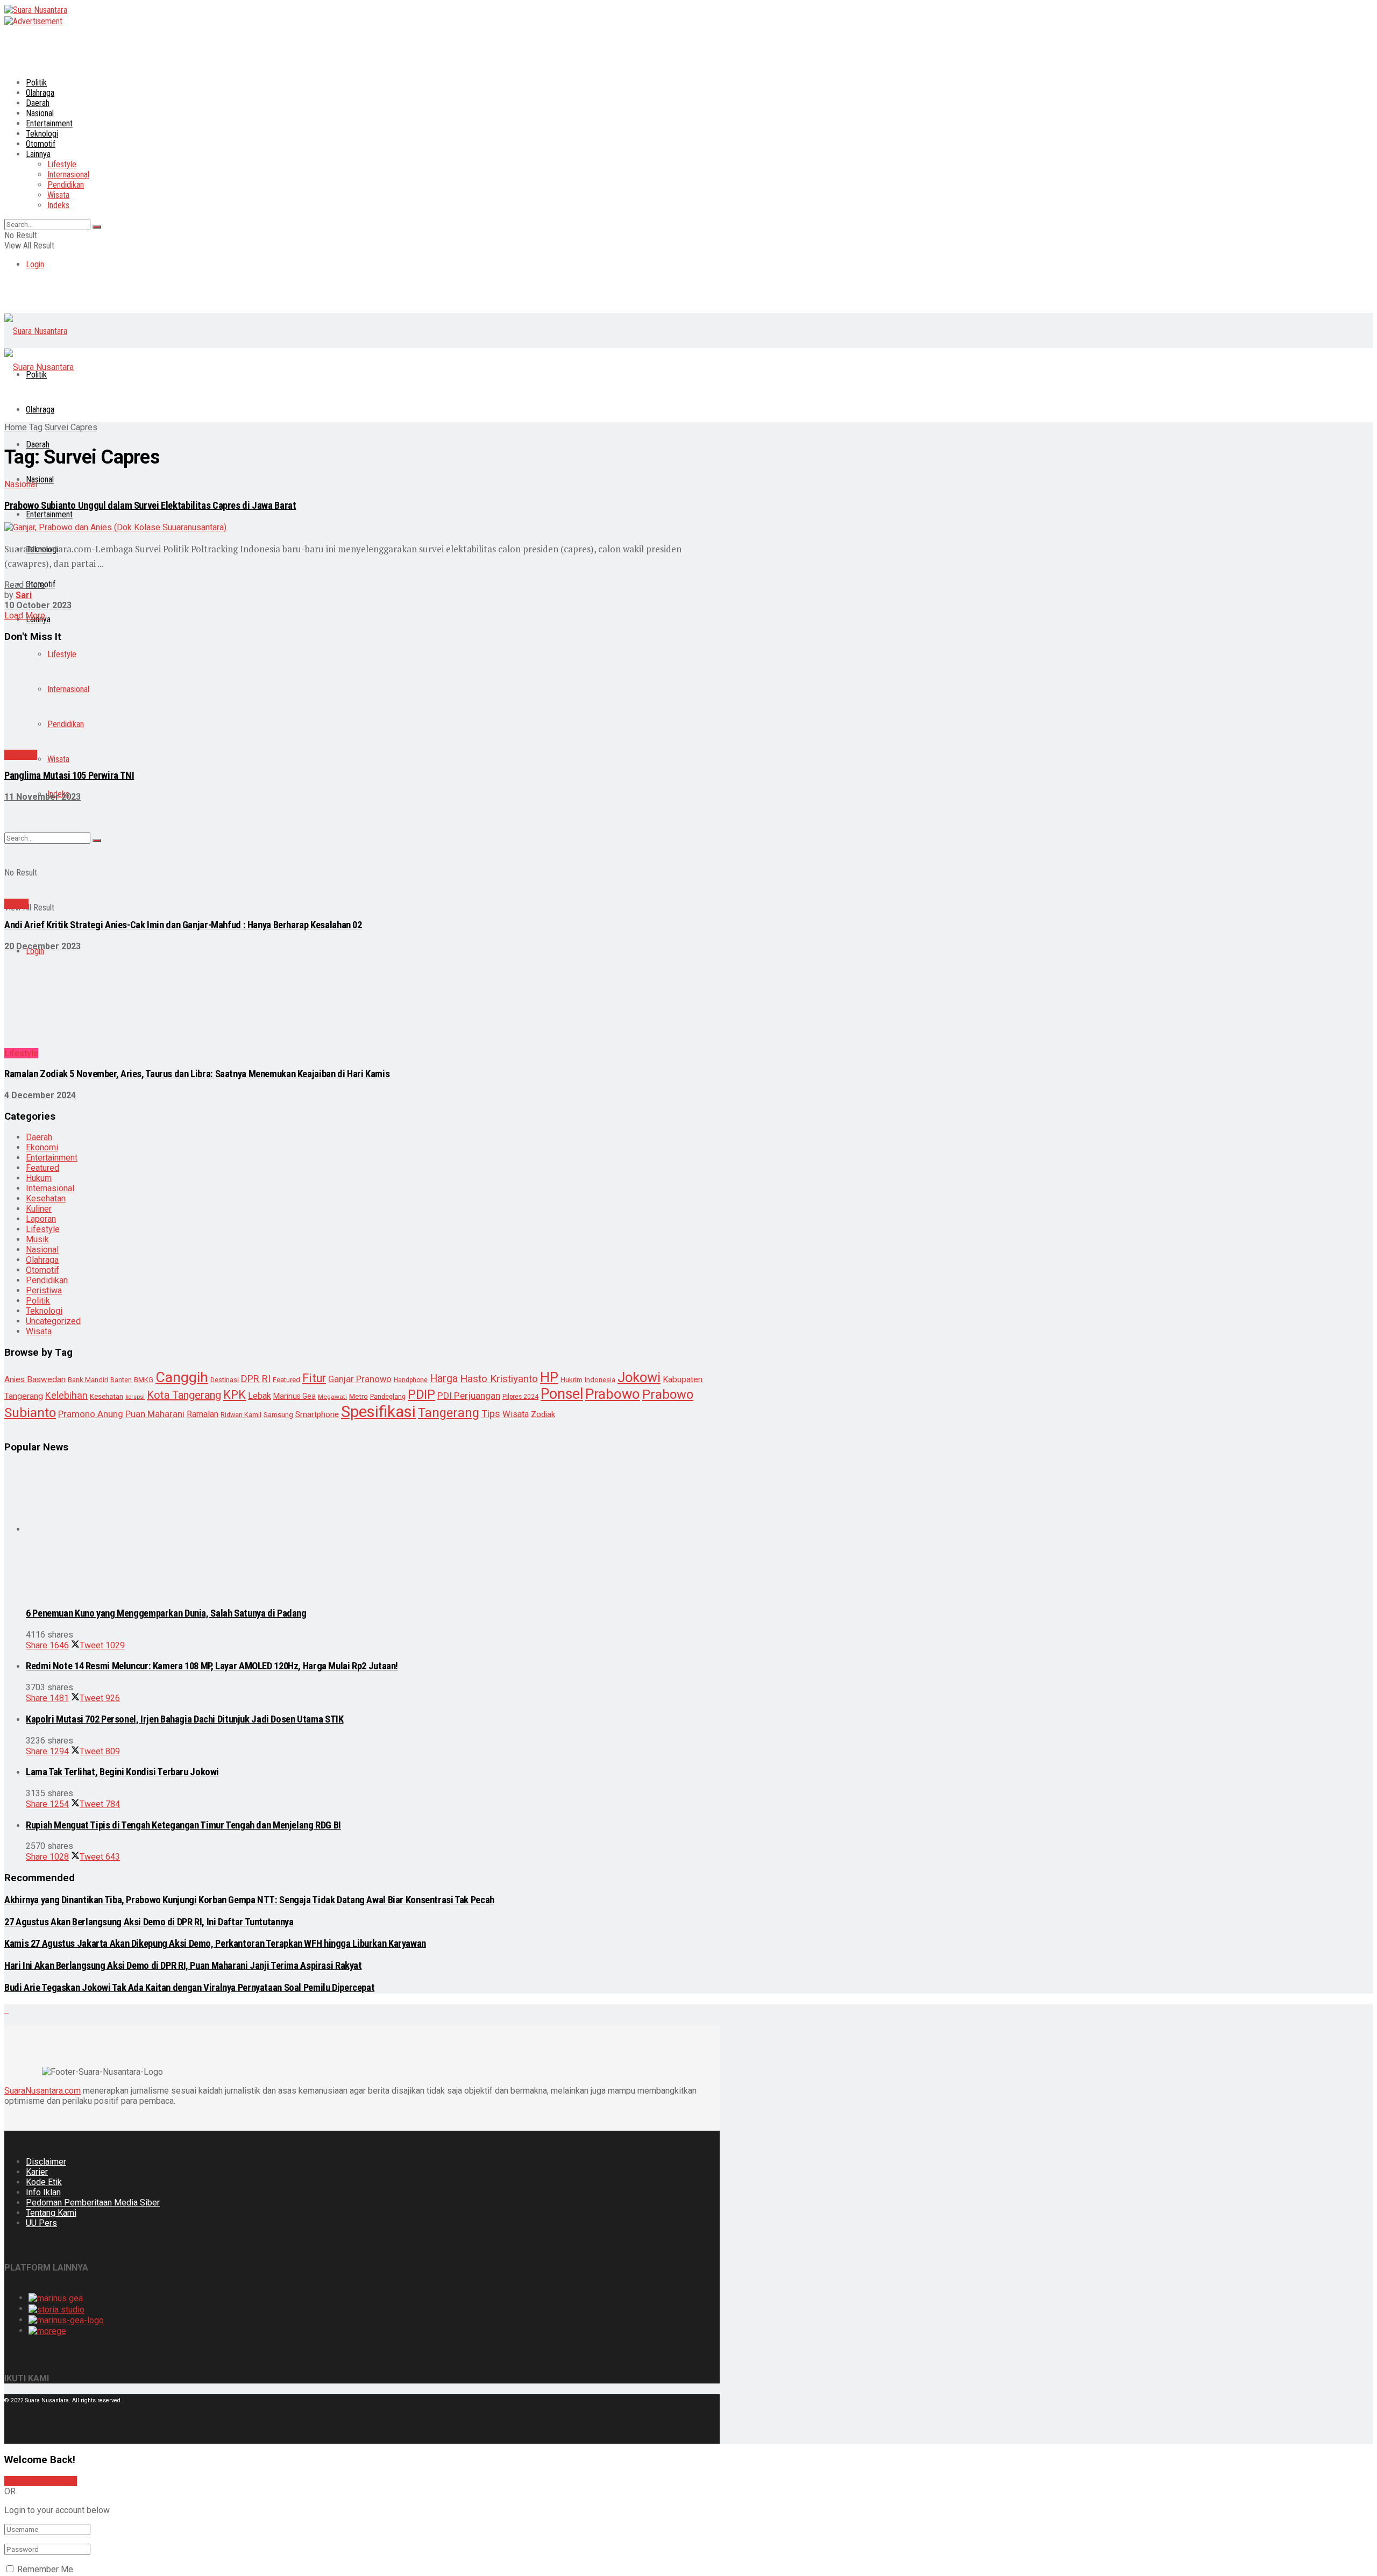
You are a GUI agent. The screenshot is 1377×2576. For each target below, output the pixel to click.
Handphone (411, 1122)
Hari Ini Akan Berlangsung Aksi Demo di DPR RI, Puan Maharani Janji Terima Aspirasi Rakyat (183, 1584)
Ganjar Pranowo (360, 1122)
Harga (444, 1121)
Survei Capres (71, 427)
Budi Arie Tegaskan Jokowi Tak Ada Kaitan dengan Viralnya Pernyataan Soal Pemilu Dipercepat (189, 1606)
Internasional (68, 175)
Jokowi (639, 1120)
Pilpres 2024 (520, 1139)
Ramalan (203, 1157)
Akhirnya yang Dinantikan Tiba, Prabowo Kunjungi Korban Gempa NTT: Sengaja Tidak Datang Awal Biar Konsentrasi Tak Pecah (249, 1519)
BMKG (144, 1122)
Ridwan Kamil (241, 1157)
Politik (36, 83)
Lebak (260, 1138)
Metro (359, 1139)
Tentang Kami (51, 1831)
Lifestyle (62, 164)
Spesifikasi (378, 1154)
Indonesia (600, 1122)
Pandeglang (388, 1139)
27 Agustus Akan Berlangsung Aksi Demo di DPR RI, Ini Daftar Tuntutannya (149, 1541)
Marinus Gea (294, 1138)
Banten (121, 1122)
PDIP (421, 1137)
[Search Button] (97, 227)
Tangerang (449, 1155)
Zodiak (543, 1157)
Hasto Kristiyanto (499, 1121)
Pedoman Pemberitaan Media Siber (93, 1821)
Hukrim (572, 1122)
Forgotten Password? (45, 2227)
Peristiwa (44, 1033)
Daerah (38, 103)
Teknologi (44, 1053)
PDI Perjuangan (469, 1138)
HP (549, 1120)
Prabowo (613, 1136)
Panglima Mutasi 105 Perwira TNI (69, 690)
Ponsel (562, 1136)
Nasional (40, 113)
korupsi (135, 1139)
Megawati (332, 1139)
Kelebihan (66, 1138)
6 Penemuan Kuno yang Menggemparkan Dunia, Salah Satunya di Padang (166, 1232)
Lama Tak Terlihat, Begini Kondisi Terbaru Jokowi (122, 1391)
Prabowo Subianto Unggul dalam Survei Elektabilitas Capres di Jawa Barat (150, 506)
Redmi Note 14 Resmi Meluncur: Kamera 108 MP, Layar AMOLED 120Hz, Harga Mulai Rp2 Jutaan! (212, 1285)
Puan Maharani (155, 1157)
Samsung (278, 1157)
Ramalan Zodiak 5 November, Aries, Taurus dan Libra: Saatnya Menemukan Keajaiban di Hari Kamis (197, 816)
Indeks (58, 205)
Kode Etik (44, 1801)
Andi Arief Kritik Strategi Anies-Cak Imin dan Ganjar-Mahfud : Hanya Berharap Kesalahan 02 (183, 753)
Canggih (182, 1119)
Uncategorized (53, 1063)
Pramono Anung (91, 1156)
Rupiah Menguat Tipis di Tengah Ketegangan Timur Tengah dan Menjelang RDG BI (183, 1444)
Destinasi (225, 1122)
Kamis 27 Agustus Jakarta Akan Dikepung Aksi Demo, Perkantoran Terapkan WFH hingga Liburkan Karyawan (215, 1562)
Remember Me (45, 2188)
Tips (491, 1156)
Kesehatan (46, 941)
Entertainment (49, 123)
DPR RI (256, 1121)
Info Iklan (43, 1811)
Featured (286, 1122)
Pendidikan (66, 185)
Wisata (58, 195)
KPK (235, 1137)
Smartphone (317, 1157)
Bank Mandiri (88, 1122)
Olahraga (40, 93)
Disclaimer (46, 1780)
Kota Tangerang (184, 1137)
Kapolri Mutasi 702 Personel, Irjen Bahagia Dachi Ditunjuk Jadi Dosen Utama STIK (184, 1338)
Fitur (314, 1120)
